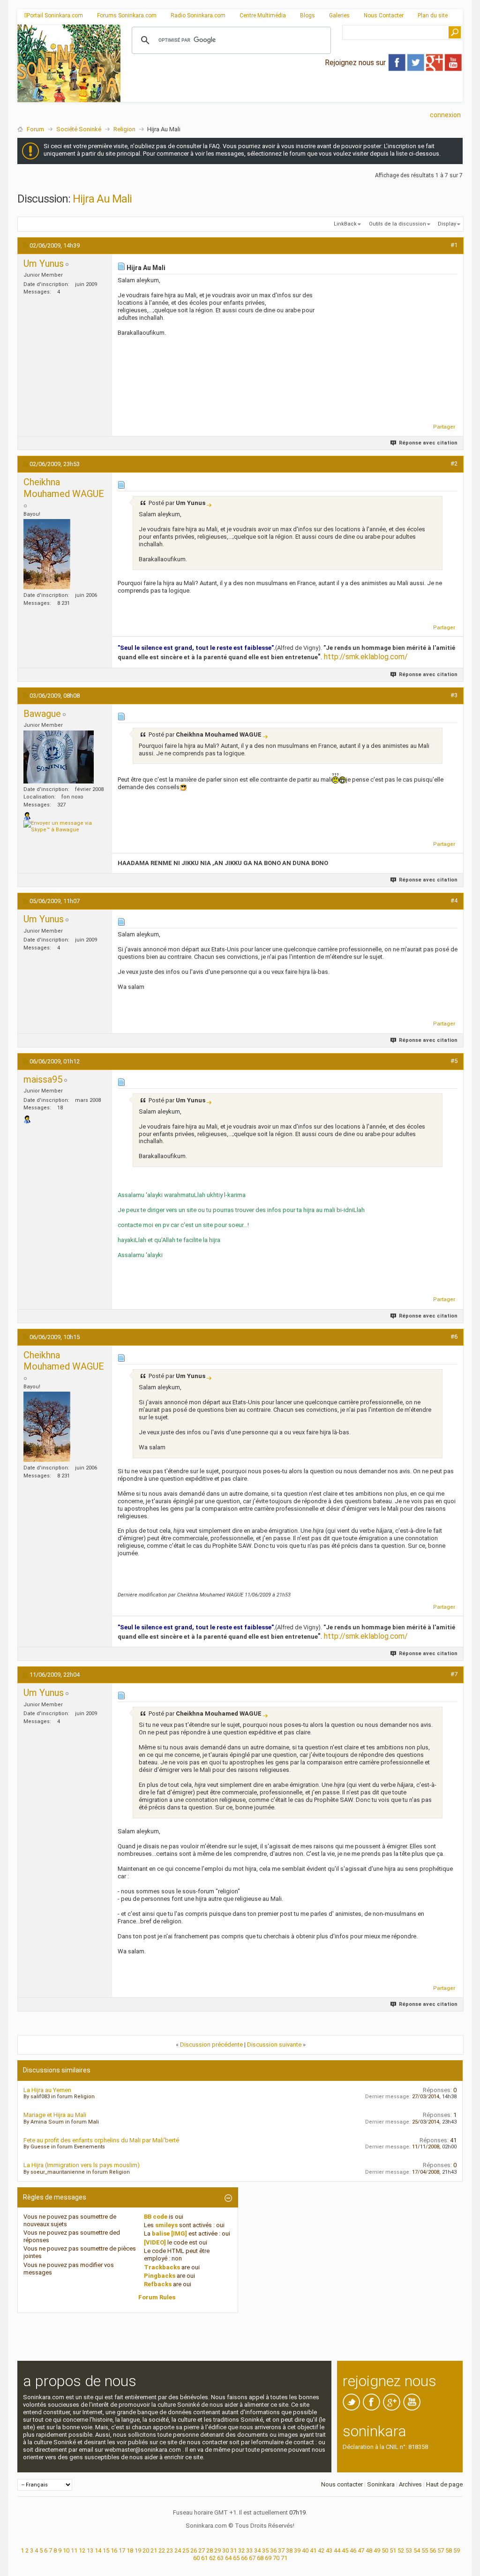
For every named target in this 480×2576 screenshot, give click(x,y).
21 (154, 2550)
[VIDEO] (155, 2242)
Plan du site (433, 15)
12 (82, 2550)
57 (441, 2550)
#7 (454, 1674)
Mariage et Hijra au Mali (55, 2115)
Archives (410, 2484)
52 (401, 2550)
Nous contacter (342, 2484)
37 (281, 2550)
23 (170, 2550)
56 (433, 2550)
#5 (454, 1061)
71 (284, 2558)
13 (90, 2550)
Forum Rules (157, 2297)
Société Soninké (79, 129)
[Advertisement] (292, 94)
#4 (454, 900)
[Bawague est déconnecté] (59, 757)
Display (447, 224)
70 (276, 2558)
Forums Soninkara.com (127, 15)
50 (385, 2550)
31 (233, 2550)
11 (74, 2550)
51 (393, 2550)
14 (98, 2550)
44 (337, 2550)
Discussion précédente (211, 2045)
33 (249, 2550)
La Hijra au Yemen (47, 2090)
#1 (454, 245)
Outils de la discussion (397, 224)
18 (130, 2550)
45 (345, 2550)
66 (244, 2558)
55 (425, 2550)
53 (409, 2550)
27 (202, 2550)
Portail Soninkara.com (55, 15)
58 (449, 2550)
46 (353, 2550)
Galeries (339, 15)
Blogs (307, 15)
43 (329, 2550)
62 (212, 2558)
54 (417, 2550)
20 (146, 2550)
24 (178, 2550)
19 (138, 2550)
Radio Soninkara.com (198, 15)
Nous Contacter (384, 15)
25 (186, 2550)
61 (204, 2558)
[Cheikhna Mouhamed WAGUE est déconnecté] (47, 554)
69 (268, 2558)
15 (106, 2550)
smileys (166, 2225)
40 (305, 2550)
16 (114, 2550)
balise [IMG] (169, 2233)
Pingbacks (160, 2276)
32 (241, 2550)
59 (457, 2550)
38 (289, 2550)
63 (220, 2558)
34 (257, 2550)
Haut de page (444, 2484)
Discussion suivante (274, 2045)
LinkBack (345, 224)
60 (196, 2558)
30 (225, 2550)
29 (217, 2550)
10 (66, 2550)
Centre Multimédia (263, 15)
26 (194, 2550)
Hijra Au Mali (102, 199)
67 (252, 2558)
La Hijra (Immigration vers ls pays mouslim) (82, 2165)
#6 (454, 1337)
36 (273, 2550)
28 (210, 2550)
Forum (35, 129)
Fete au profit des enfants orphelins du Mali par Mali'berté (101, 2140)
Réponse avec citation (428, 443)
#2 (454, 463)
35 (265, 2550)
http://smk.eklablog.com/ (366, 657)
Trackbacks (162, 2267)
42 (321, 2550)
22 (162, 2550)
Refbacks (158, 2284)
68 (260, 2558)
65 (236, 2558)
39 (297, 2550)
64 (228, 2558)
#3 (454, 695)
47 (361, 2550)
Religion (124, 129)
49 (377, 2550)
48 (369, 2550)
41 (313, 2550)
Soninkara (381, 2484)
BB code (156, 2217)
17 (122, 2550)
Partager (444, 427)
